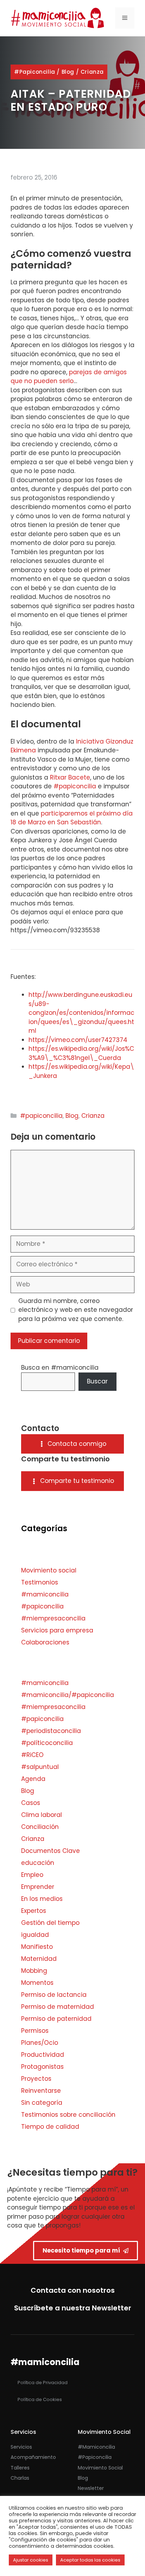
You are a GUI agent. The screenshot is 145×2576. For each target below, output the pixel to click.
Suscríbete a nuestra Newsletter (73, 2308)
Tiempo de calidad (50, 2127)
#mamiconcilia (45, 1594)
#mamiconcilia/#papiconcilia (68, 1695)
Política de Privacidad (43, 2383)
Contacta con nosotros (73, 2290)
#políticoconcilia (47, 1743)
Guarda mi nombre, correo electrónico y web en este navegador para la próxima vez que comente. (76, 1310)
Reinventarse (41, 2091)
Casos (31, 1803)
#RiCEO (32, 1755)
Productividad (43, 2055)
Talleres (20, 2468)
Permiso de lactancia (54, 1995)
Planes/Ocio (40, 2043)
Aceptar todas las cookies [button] (90, 2560)
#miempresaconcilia (53, 1618)
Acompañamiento (33, 2457)
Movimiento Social (100, 2468)
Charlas (20, 2478)
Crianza (92, 72)
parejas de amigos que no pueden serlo (69, 377)
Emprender (38, 1887)
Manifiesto (37, 1947)
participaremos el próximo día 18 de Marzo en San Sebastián (72, 818)
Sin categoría (42, 2103)
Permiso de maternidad (58, 2007)
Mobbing (34, 1971)
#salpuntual (40, 1767)
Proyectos (36, 2079)
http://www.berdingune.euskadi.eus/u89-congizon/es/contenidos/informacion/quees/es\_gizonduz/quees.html (81, 1013)
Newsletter (91, 2488)
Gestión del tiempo (50, 1923)
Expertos (34, 1911)
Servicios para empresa (57, 1630)
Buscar (97, 1381)
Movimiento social (49, 1570)
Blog (68, 72)
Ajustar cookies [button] (31, 2560)
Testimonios (40, 1582)
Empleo (32, 1875)
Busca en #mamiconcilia (60, 1368)
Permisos (35, 2031)
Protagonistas (42, 2067)
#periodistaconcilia (51, 1731)
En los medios (42, 1899)
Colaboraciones (45, 1642)
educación (38, 1863)
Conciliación (40, 1827)
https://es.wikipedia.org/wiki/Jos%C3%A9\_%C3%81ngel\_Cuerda (81, 1053)
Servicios (21, 2447)
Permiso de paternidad (56, 2019)
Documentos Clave (51, 1851)
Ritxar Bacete (70, 777)
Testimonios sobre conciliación (68, 2115)
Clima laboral (42, 1815)
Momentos (37, 1983)
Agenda (33, 1779)
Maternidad (39, 1959)
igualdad (35, 1935)
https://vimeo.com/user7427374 (78, 1040)
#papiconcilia (35, 72)
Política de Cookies (40, 2399)
